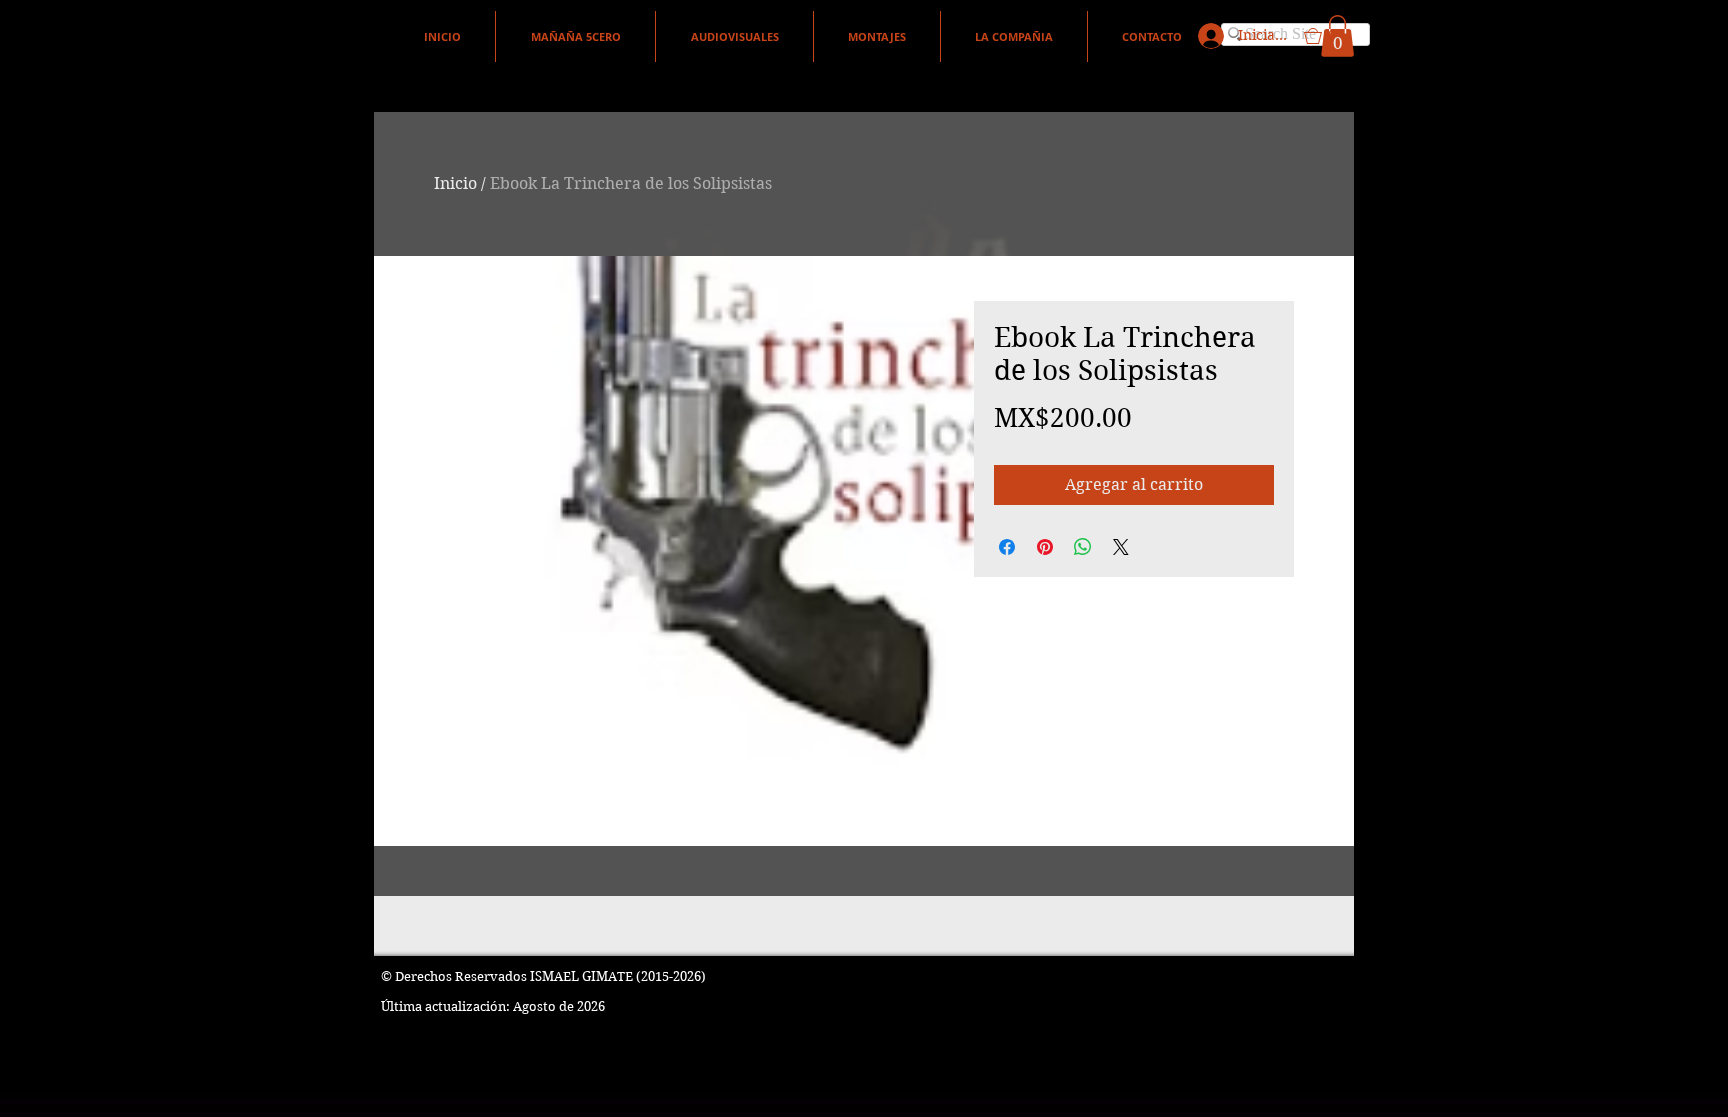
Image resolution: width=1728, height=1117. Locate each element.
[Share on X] (1121, 547)
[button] (1329, 36)
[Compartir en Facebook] (1007, 547)
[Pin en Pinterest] (1045, 547)
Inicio (455, 183)
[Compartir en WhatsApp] (1083, 547)
